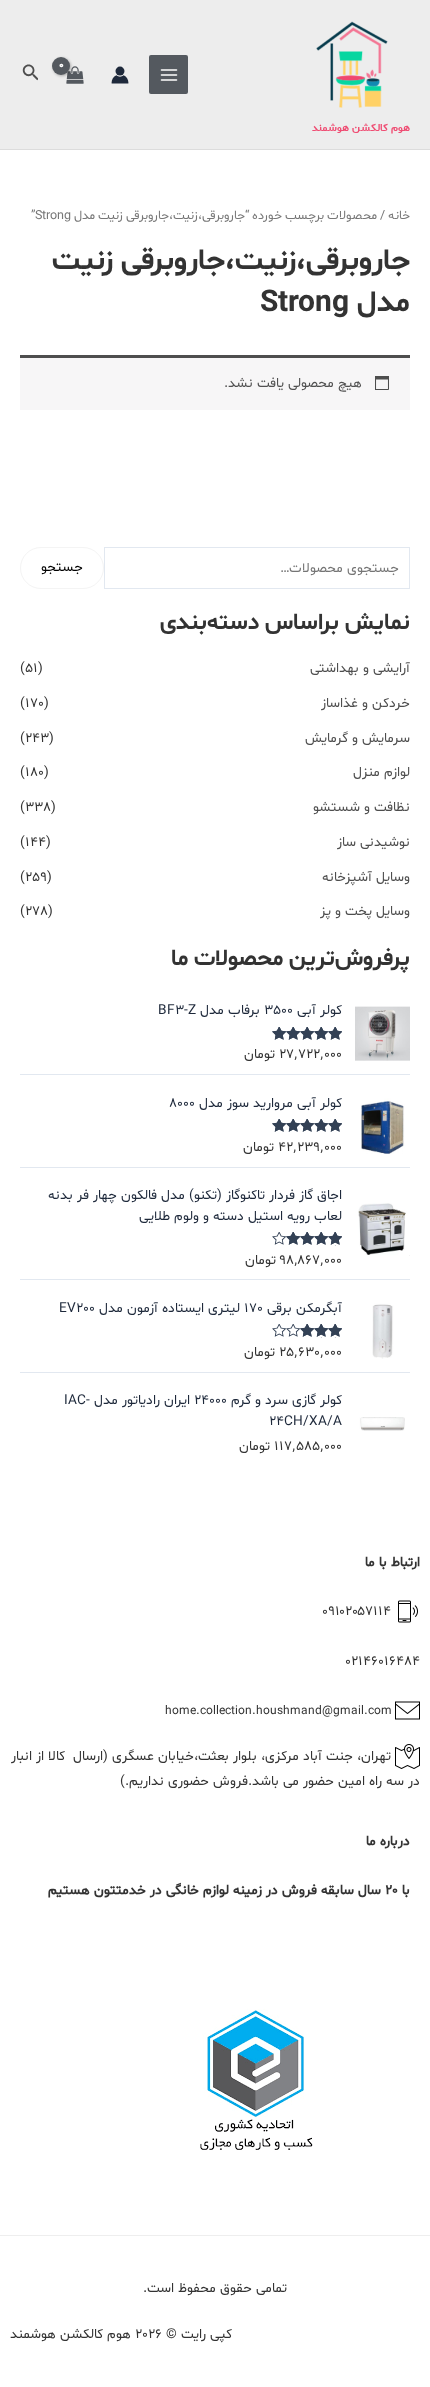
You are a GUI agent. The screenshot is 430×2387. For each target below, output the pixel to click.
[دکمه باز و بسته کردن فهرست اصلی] (168, 74)
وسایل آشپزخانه (366, 877)
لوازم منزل (381, 772)
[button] (29, 74)
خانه (399, 216)
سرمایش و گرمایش (357, 738)
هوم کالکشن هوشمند (361, 128)
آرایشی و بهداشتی (360, 668)
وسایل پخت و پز (365, 911)
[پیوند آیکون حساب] (120, 75)
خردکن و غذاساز (365, 703)
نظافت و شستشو (361, 807)
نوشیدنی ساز (373, 842)
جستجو (62, 567)
